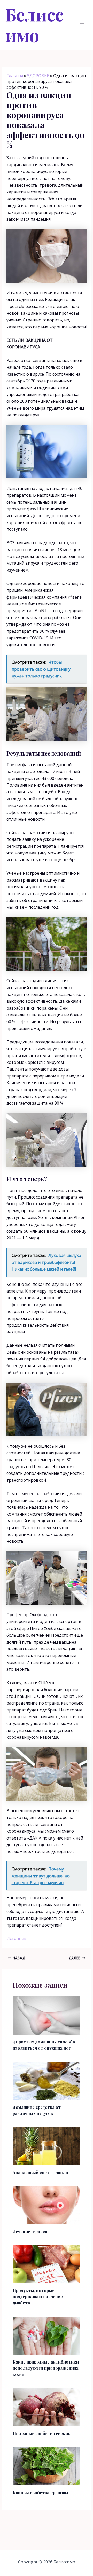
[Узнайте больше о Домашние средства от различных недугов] (47, 2080)
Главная (15, 76)
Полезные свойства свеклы (42, 2433)
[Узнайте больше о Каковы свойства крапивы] (47, 2466)
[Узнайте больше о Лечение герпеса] (47, 2205)
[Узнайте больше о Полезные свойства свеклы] (47, 2407)
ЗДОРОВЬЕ (38, 76)
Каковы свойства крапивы (41, 2492)
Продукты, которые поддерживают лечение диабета (38, 2297)
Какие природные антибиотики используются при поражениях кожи (46, 2368)
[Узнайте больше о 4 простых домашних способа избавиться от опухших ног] (47, 2015)
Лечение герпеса (30, 2232)
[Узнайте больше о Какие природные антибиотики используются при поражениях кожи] (47, 2335)
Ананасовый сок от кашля (40, 2172)
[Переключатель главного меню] (82, 25)
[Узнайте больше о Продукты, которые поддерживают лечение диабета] (47, 2264)
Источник (16, 1938)
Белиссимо (34, 25)
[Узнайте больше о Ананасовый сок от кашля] (47, 2146)
